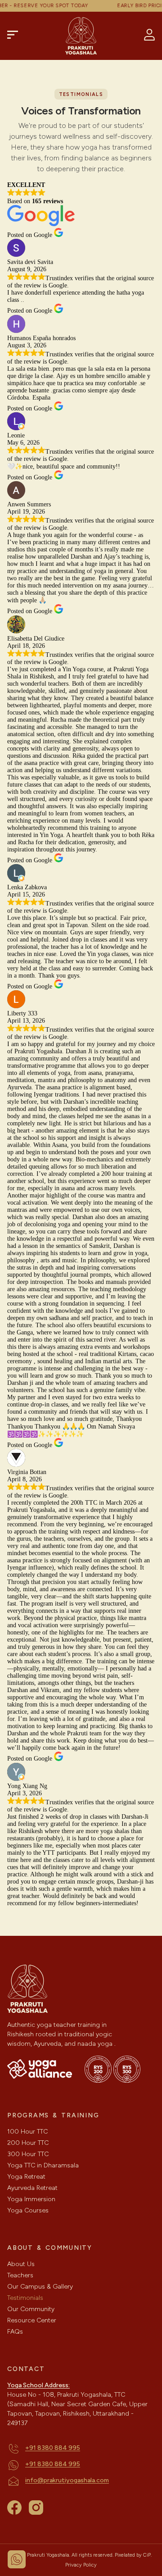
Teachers (20, 2275)
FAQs (15, 2332)
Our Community (31, 2309)
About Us (21, 2264)
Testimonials (25, 2298)
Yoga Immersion (31, 2199)
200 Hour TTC (28, 2143)
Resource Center (32, 2320)
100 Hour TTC (27, 2132)
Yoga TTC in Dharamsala (43, 2165)
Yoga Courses (28, 2210)
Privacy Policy (81, 2565)
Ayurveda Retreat (32, 2188)
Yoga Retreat (26, 2177)
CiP (147, 2555)
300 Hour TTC (28, 2154)
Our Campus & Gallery (40, 2287)
